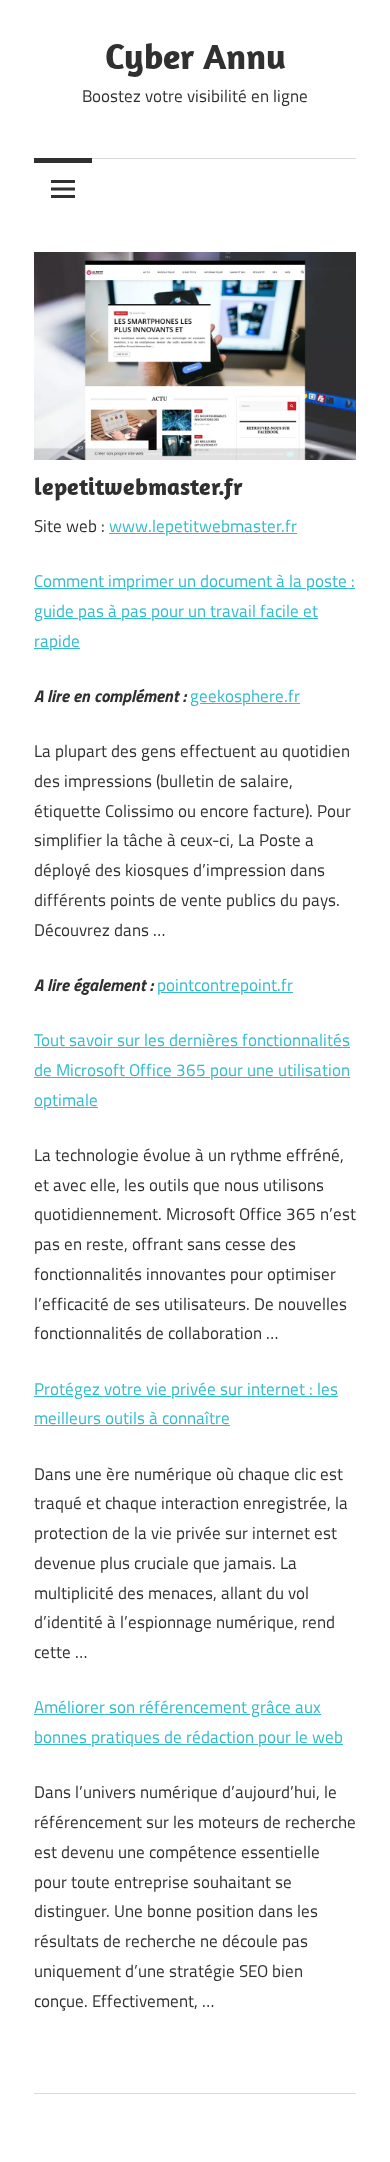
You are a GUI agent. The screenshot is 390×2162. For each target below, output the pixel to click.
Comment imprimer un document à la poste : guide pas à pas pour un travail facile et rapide (194, 611)
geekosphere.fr (245, 696)
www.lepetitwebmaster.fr (203, 526)
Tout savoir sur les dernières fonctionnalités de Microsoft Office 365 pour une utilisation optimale (192, 1070)
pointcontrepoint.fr (225, 985)
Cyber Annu (195, 55)
